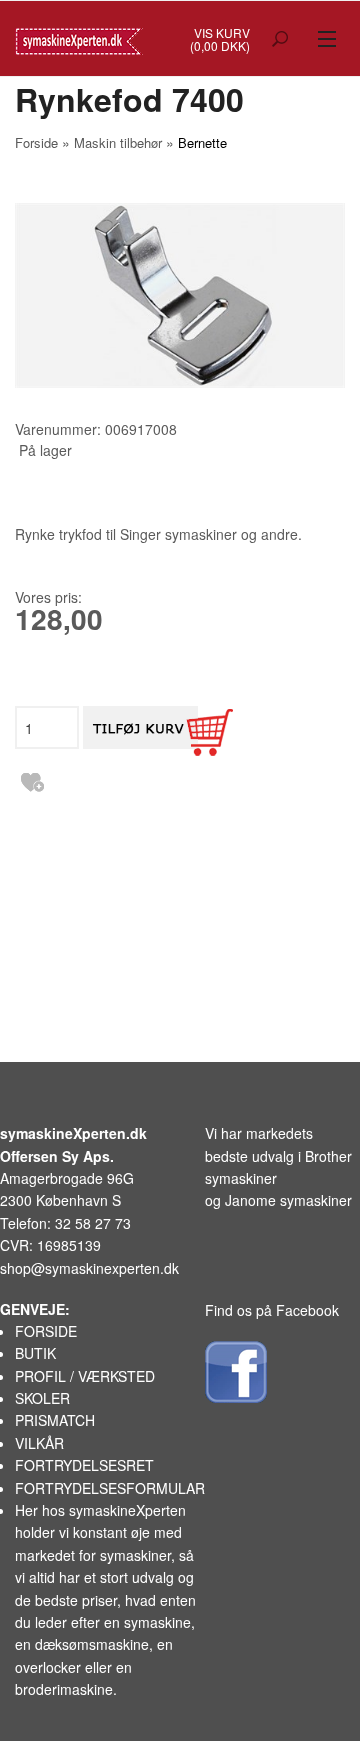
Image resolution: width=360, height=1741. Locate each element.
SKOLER (42, 1398)
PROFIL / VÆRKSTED (85, 1376)
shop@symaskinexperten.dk (89, 1268)
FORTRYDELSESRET (84, 1465)
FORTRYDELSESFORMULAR (110, 1488)
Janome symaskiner (288, 1200)
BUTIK (35, 1353)
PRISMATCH (55, 1420)
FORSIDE (46, 1331)
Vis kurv (222, 32)
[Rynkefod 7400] (180, 295)
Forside (36, 142)
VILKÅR (39, 1443)
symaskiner (135, 1555)
